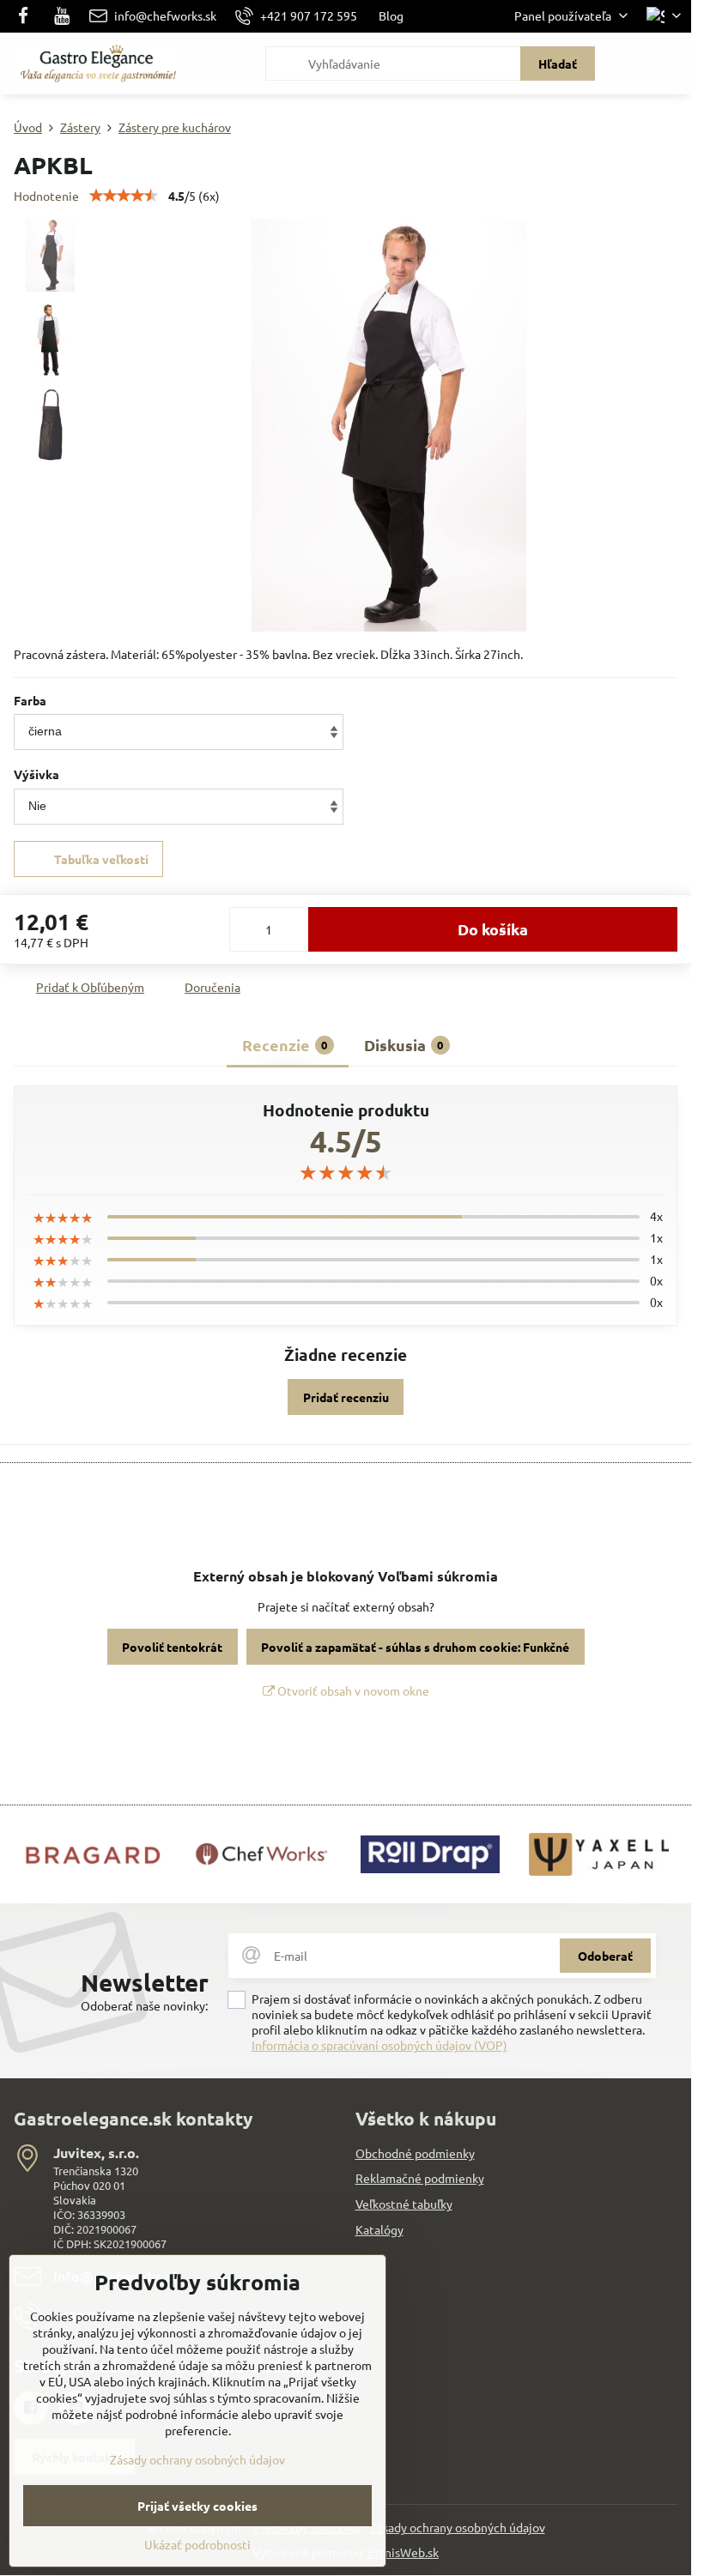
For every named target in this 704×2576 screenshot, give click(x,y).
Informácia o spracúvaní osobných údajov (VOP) (379, 2045)
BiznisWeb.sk (403, 2552)
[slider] (124, 196)
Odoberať (605, 1956)
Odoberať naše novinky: (144, 2005)
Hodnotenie (46, 196)
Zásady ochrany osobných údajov (458, 2527)
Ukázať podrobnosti (197, 2544)
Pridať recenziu (346, 1397)
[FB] (28, 16)
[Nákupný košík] (629, 63)
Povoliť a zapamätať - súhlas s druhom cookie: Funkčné (415, 1647)
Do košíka (493, 929)
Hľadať (558, 63)
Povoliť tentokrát (172, 1647)
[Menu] (671, 63)
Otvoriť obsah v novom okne (352, 1690)
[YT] (62, 16)
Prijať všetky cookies (197, 2506)
